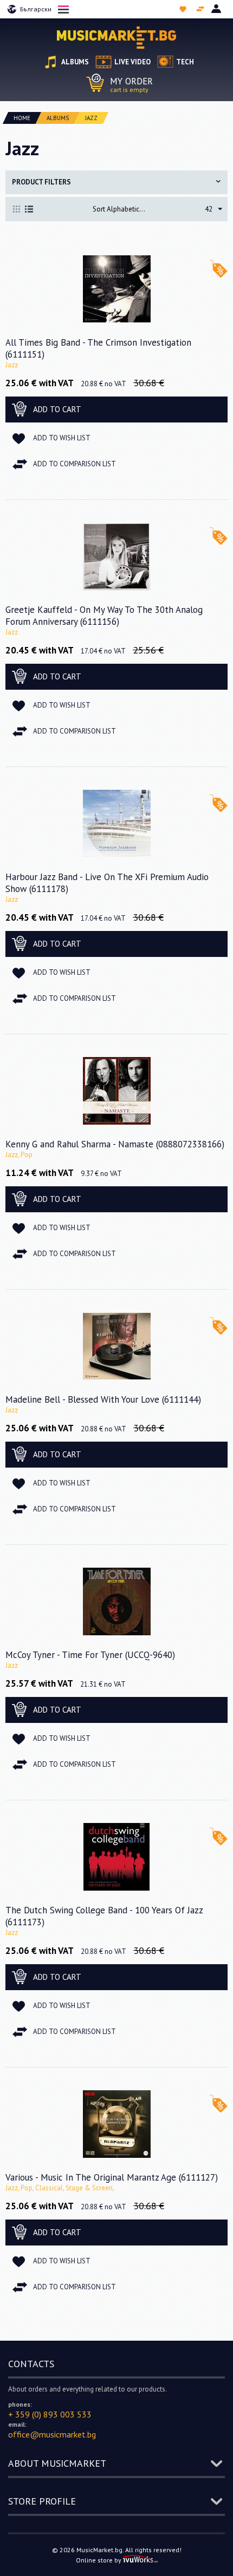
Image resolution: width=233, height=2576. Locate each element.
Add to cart (57, 409)
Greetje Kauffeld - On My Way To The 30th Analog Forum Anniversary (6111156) (104, 616)
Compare (201, 9)
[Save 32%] (117, 289)
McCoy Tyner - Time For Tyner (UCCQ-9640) (90, 1655)
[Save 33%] (117, 556)
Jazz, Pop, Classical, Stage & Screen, (60, 2188)
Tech (185, 62)
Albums (75, 62)
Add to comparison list (75, 464)
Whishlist (184, 9)
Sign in (217, 9)
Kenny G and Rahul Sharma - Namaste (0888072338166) (115, 1144)
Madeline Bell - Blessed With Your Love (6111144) (103, 1399)
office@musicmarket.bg (52, 2434)
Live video (132, 62)
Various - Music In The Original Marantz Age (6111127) (112, 2177)
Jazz (12, 365)
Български (36, 9)
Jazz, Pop (19, 1155)
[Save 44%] (117, 823)
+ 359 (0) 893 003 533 (50, 2414)
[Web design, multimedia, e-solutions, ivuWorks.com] (140, 2560)
